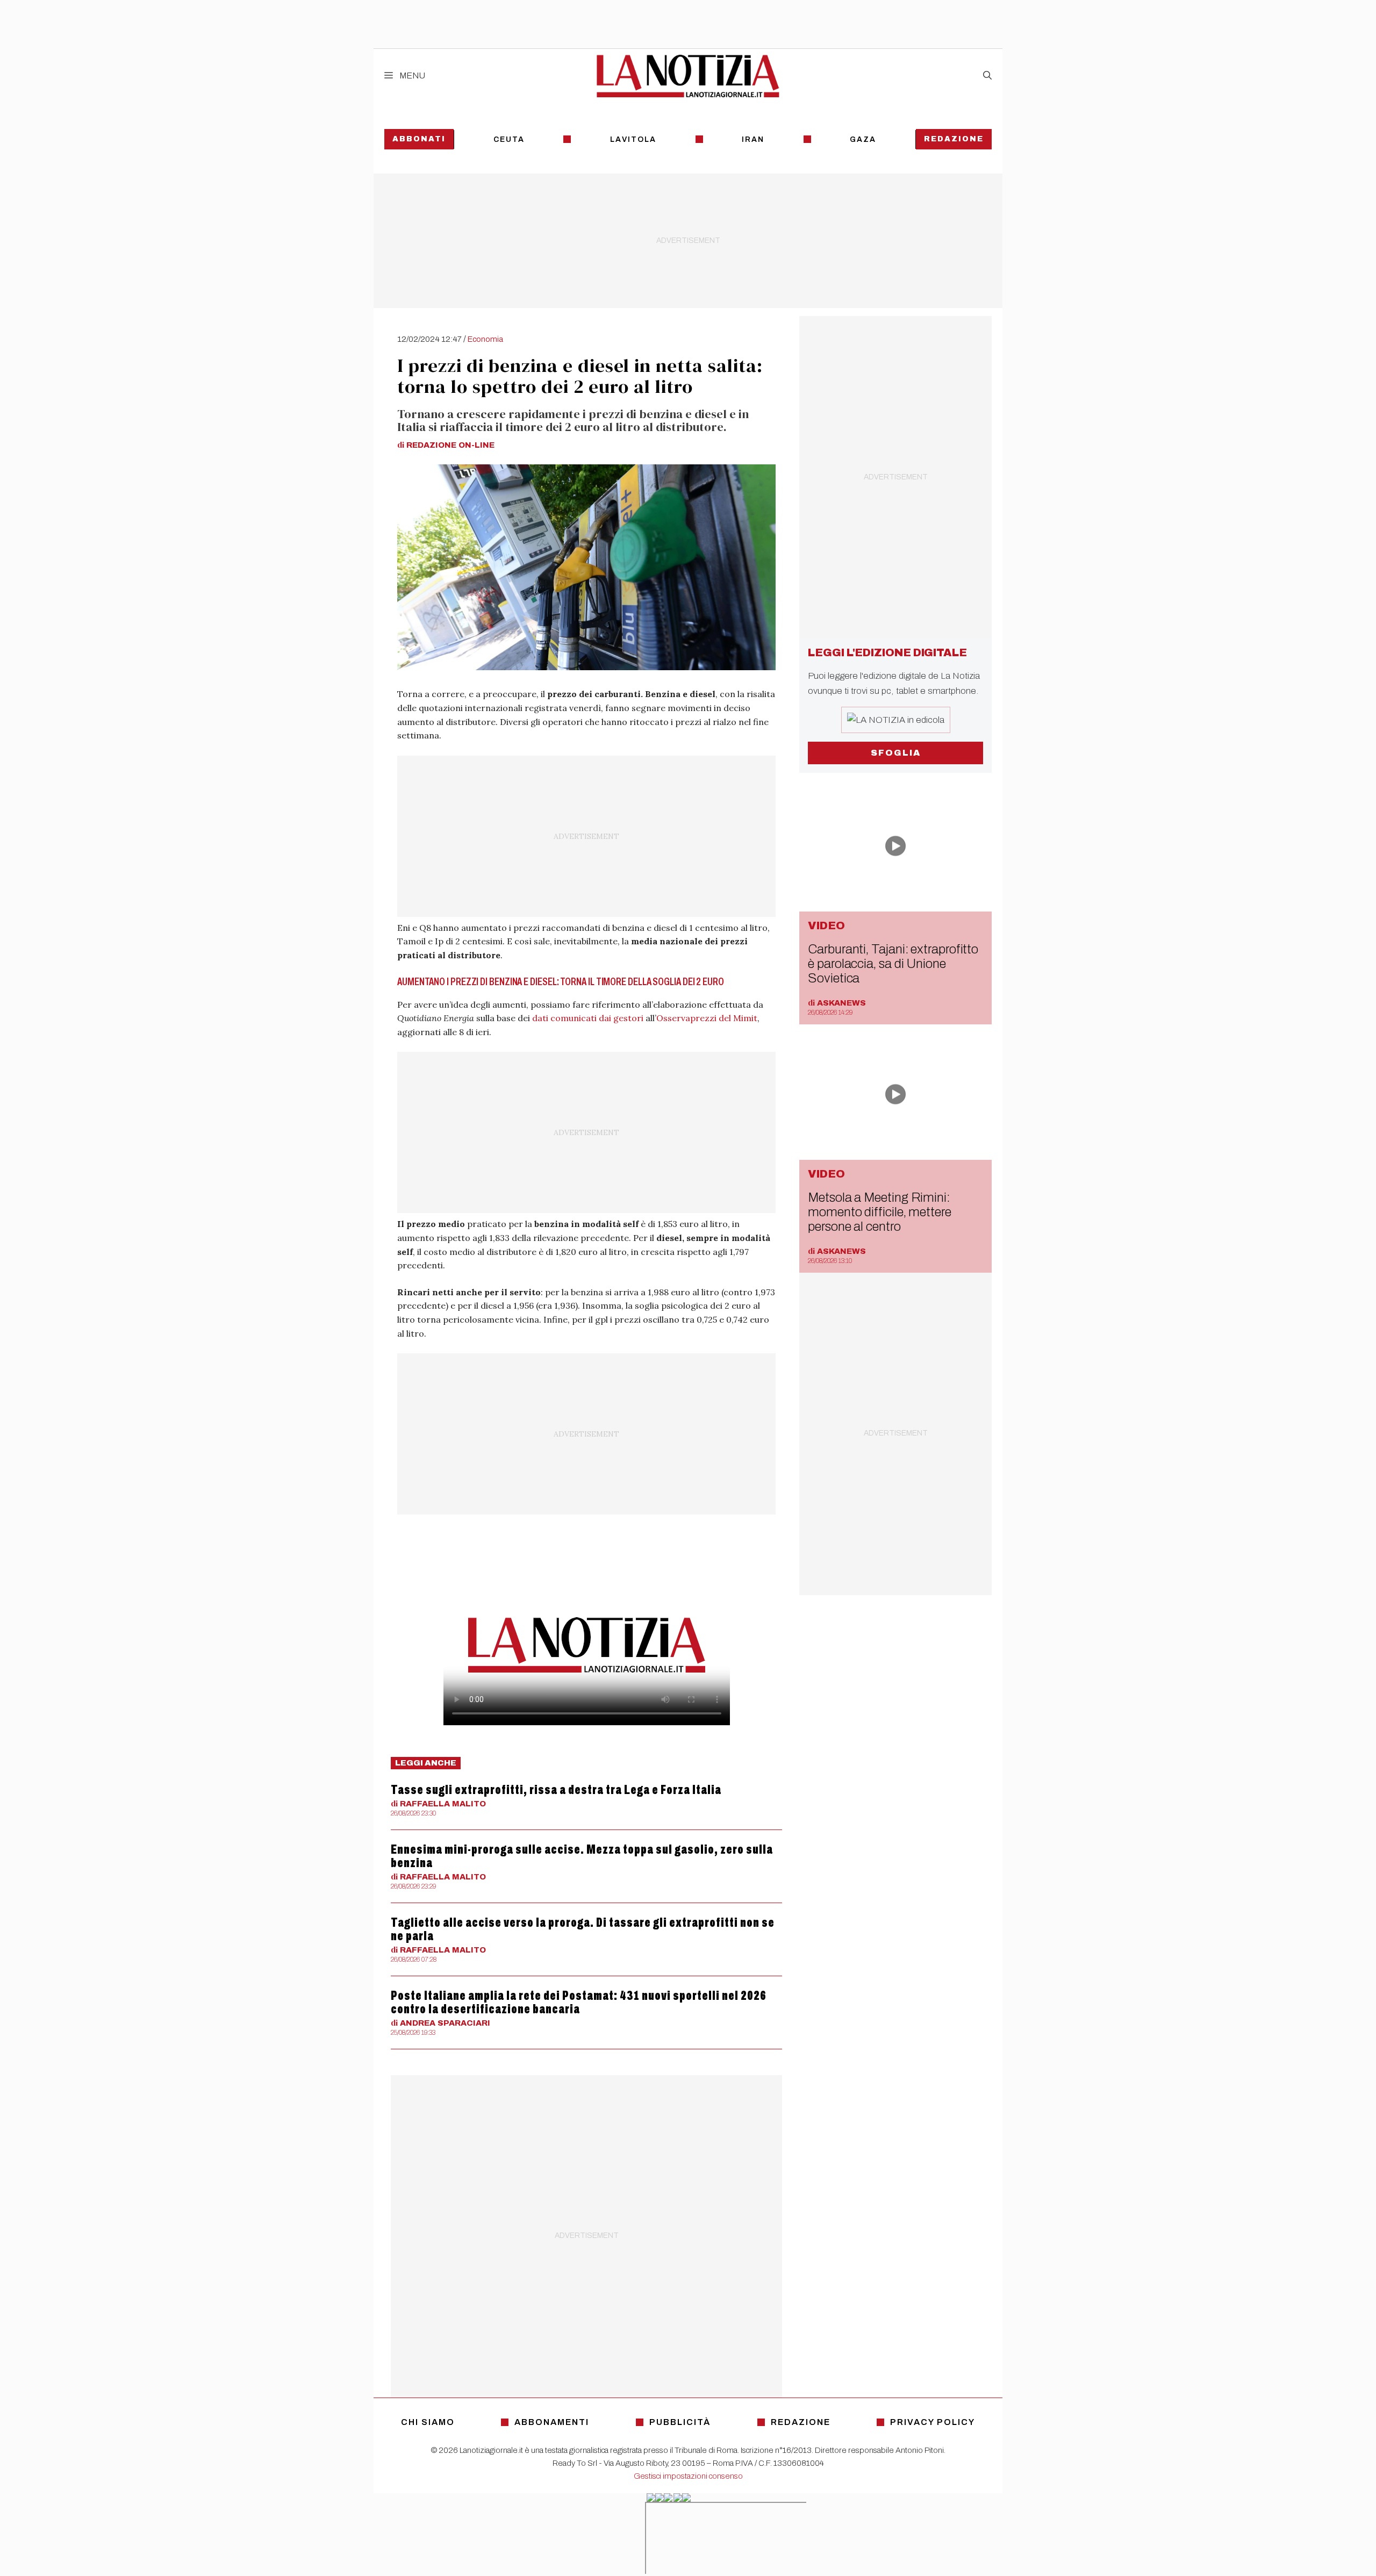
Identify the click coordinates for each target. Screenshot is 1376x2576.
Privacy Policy (933, 2422)
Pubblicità (680, 2422)
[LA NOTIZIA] (688, 76)
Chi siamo (428, 2422)
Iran (753, 139)
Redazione (954, 139)
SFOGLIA (896, 753)
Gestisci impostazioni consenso (688, 2476)
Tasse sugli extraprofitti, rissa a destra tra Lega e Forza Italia (556, 1790)
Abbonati (419, 139)
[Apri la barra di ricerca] (987, 76)
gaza (863, 139)
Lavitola (633, 139)
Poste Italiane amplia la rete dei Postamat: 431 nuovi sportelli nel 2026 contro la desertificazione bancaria (579, 2002)
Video (826, 925)
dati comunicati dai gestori (588, 1018)
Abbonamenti (552, 2422)
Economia (485, 339)
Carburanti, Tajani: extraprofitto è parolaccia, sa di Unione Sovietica (893, 964)
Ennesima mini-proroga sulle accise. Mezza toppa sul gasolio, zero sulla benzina (582, 1856)
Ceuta (509, 139)
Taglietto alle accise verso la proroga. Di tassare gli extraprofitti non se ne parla (583, 1929)
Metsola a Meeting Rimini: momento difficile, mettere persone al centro (880, 1212)
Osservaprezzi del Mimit (707, 1018)
